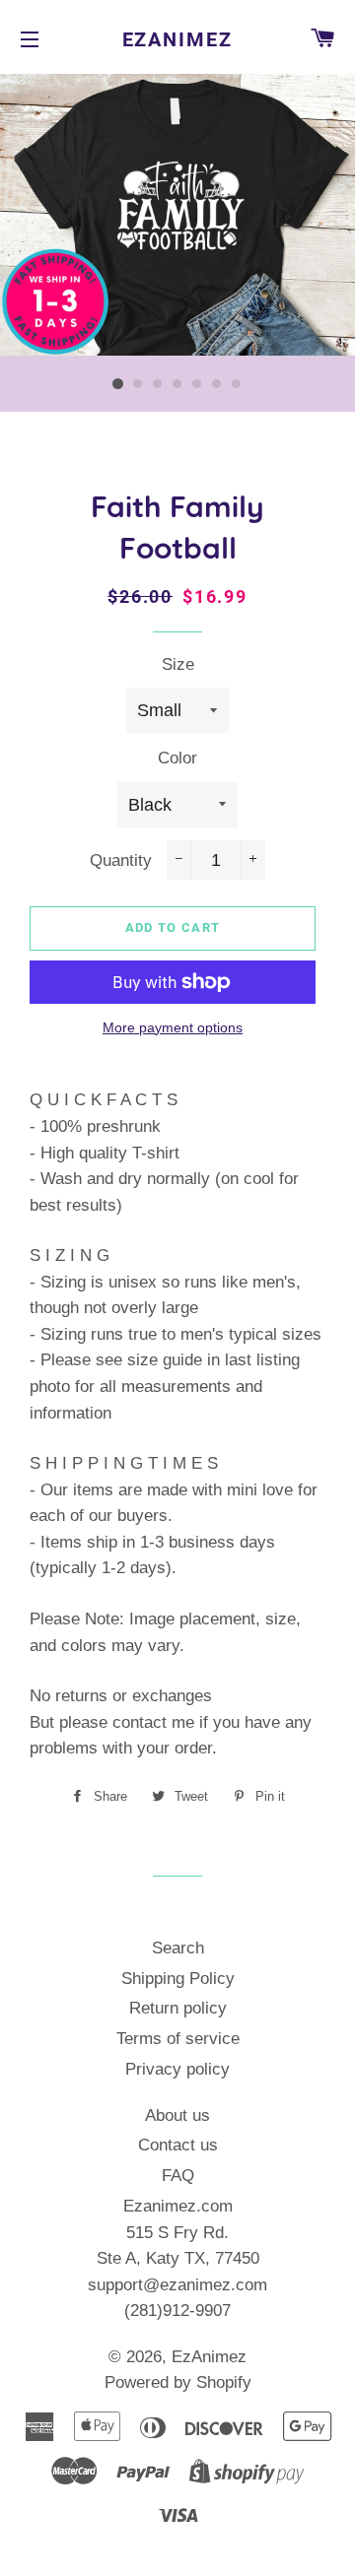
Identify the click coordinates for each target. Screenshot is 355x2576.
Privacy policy (177, 2069)
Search (178, 1948)
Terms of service (178, 2039)
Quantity (121, 860)
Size (178, 664)
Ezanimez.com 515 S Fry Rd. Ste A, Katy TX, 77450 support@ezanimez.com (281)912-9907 (177, 2258)
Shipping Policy (178, 1979)
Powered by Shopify (178, 2382)
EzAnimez (178, 39)
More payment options (173, 1027)
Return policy (178, 2008)
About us (177, 2115)
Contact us (178, 2145)
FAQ (178, 2176)
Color (177, 758)
